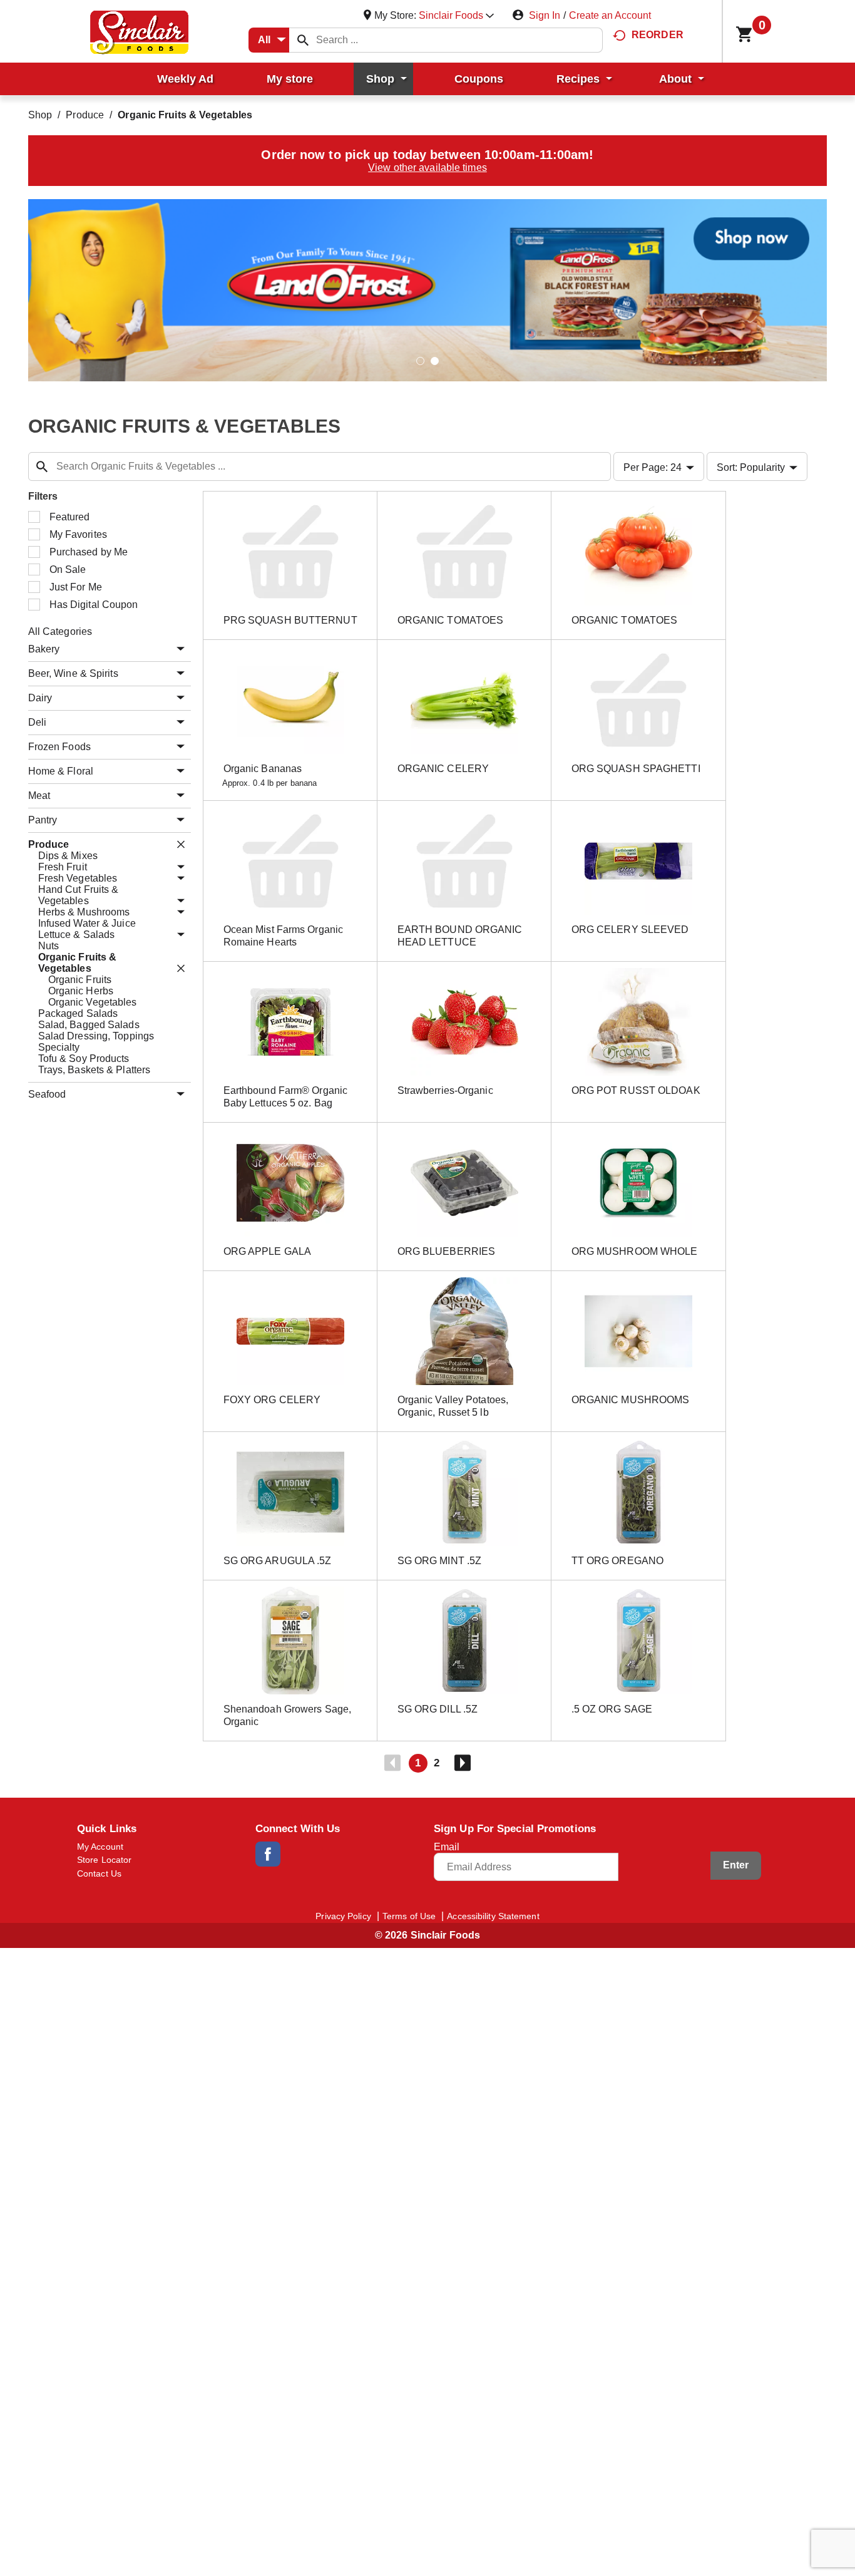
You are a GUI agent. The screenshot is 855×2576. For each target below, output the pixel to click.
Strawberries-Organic (445, 1090)
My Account (100, 1847)
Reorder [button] (658, 35)
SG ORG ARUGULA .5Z (278, 1561)
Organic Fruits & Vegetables (185, 115)
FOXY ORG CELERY (272, 1400)
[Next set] (462, 1763)
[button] (456, 15)
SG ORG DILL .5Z (438, 1709)
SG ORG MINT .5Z (440, 1561)
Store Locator (104, 1860)
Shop (40, 115)
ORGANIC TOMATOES (451, 620)
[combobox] (269, 40)
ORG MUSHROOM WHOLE (635, 1251)
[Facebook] (268, 1854)
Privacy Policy (343, 1916)
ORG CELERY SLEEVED (630, 930)
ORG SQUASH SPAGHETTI (636, 769)
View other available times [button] (427, 167)
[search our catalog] (303, 40)
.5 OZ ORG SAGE (612, 1709)
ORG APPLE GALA (267, 1251)
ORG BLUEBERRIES (447, 1251)
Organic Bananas (263, 769)
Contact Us (99, 1873)
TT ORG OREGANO (617, 1561)
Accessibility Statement (493, 1916)
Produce (85, 115)
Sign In (545, 15)
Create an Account (610, 15)
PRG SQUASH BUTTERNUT (290, 620)
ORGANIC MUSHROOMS (631, 1400)
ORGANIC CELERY (443, 769)
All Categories (60, 631)
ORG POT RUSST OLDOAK (636, 1090)
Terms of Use (409, 1916)
